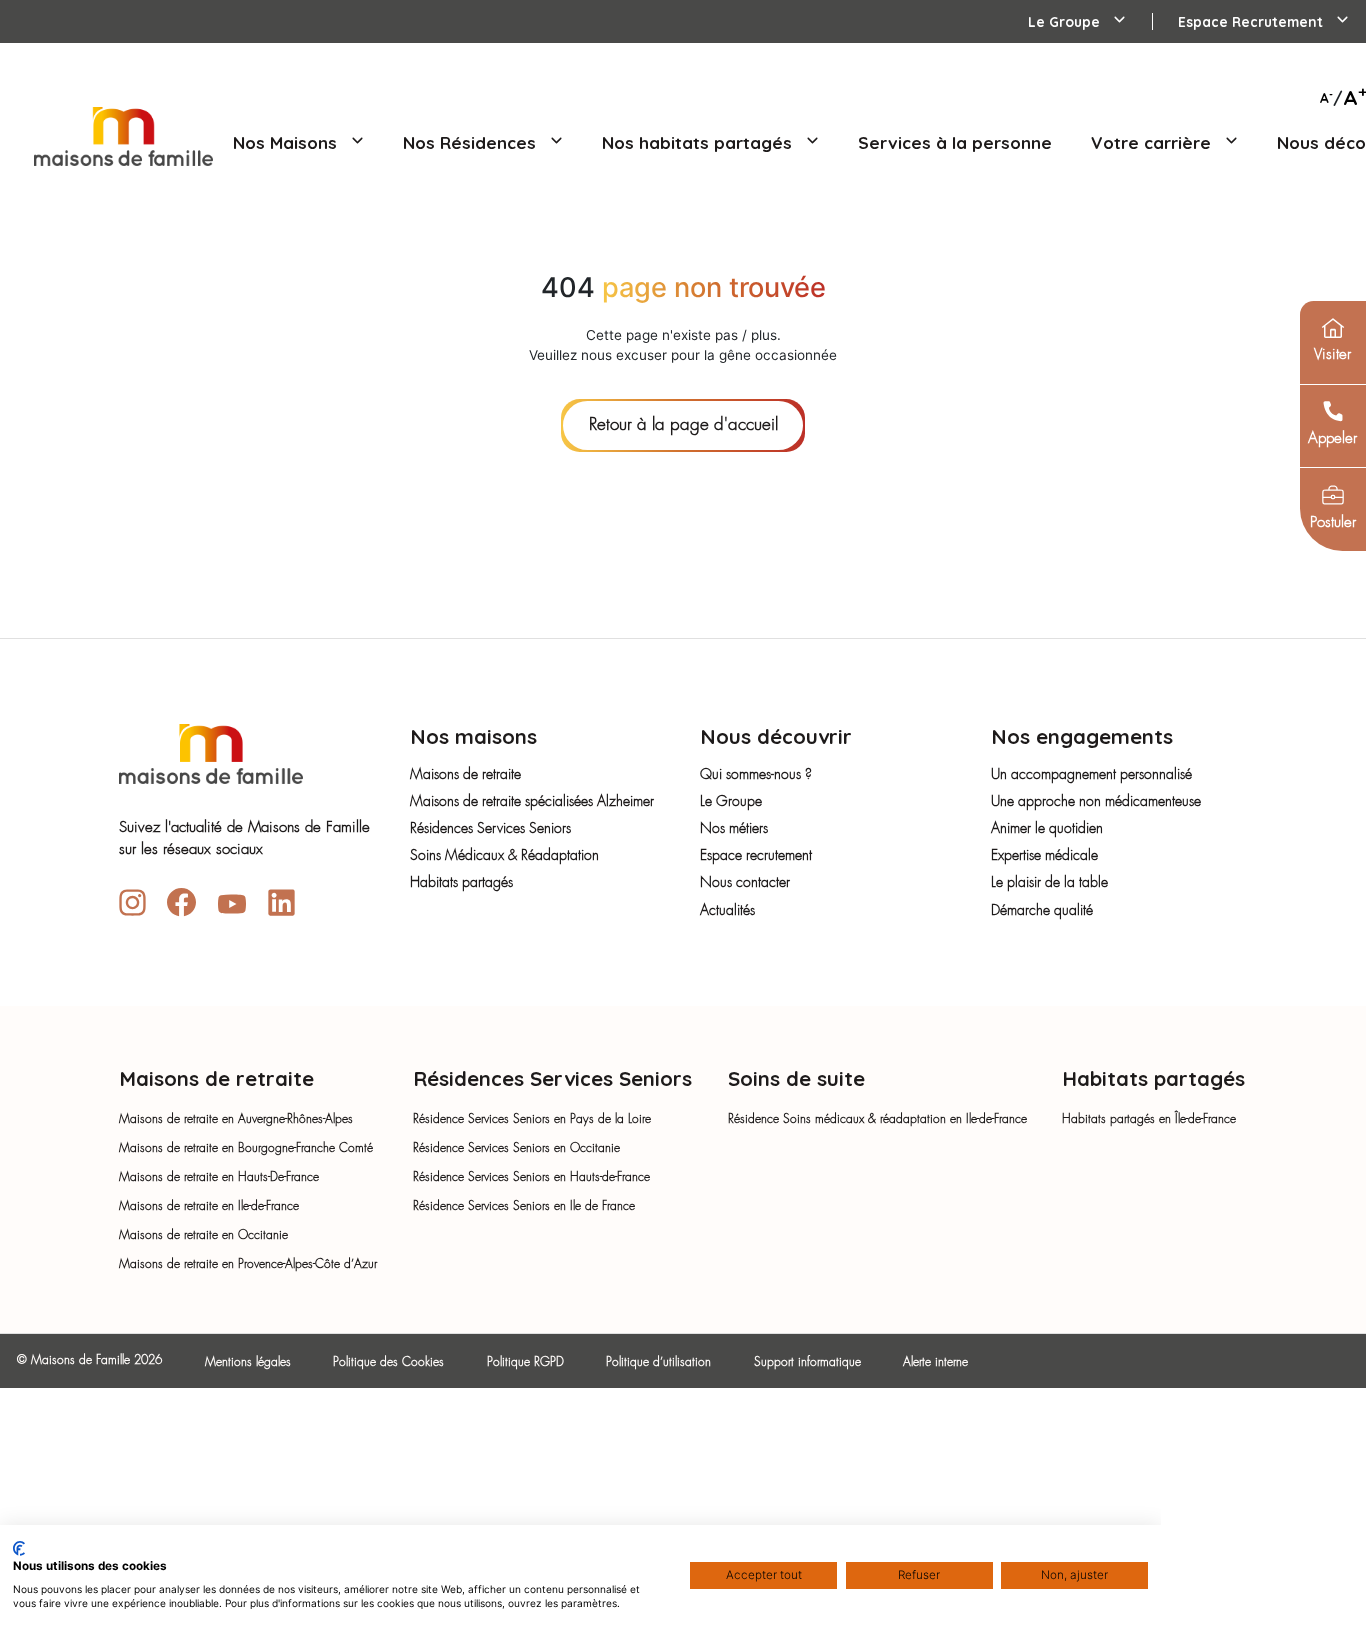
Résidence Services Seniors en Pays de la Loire (532, 1120)
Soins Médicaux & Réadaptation (504, 856)
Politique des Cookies (388, 1363)
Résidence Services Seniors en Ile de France (524, 1207)
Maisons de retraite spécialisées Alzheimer (532, 802)
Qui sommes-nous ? (756, 775)
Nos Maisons (287, 142)
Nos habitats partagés (699, 142)
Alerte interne (935, 1363)
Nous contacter (745, 883)
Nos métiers (734, 829)
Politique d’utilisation (658, 1363)
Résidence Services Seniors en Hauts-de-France (531, 1178)
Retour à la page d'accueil (683, 425)
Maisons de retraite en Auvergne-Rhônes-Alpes (236, 1120)
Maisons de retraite (465, 775)
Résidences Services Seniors (490, 829)
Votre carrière (1153, 142)
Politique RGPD (525, 1363)
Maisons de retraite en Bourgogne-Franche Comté (246, 1149)
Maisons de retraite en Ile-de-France (209, 1207)
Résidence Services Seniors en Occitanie (516, 1149)
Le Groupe (1066, 21)
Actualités (727, 911)
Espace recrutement (756, 856)
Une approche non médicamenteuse (1096, 802)
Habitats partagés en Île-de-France (1149, 1120)
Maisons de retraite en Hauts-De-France (219, 1178)
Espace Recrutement (1252, 21)
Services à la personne (955, 142)
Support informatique (807, 1363)
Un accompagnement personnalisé (1091, 775)
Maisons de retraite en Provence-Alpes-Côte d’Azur (248, 1265)
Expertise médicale (1044, 856)
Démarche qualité (1042, 911)
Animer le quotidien (1047, 829)
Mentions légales (248, 1363)
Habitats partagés (461, 883)
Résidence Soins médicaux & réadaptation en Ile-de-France (877, 1120)
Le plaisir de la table (1049, 883)
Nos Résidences (472, 142)
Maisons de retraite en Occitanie (203, 1236)
